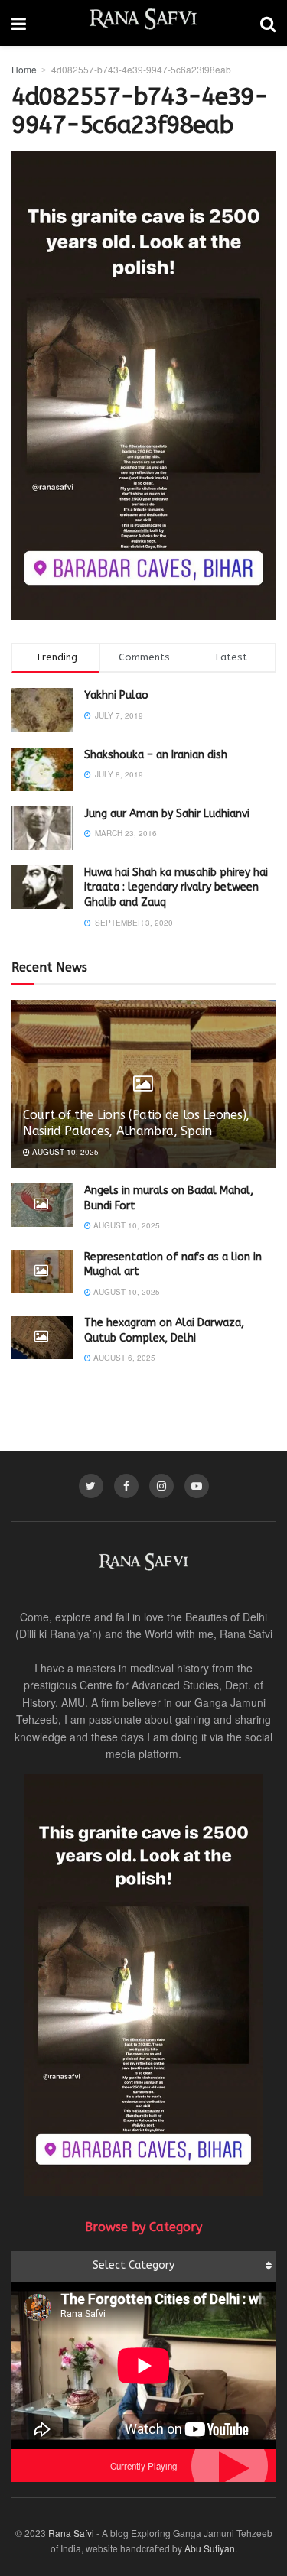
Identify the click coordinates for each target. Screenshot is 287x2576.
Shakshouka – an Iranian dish (156, 755)
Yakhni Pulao (116, 695)
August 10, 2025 (64, 1152)
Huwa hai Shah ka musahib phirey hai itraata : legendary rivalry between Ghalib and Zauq (176, 887)
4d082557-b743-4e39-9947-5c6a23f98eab (141, 69)
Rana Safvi (71, 2533)
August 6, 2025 (123, 1358)
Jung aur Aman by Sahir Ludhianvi (167, 814)
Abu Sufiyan (210, 2548)
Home (24, 69)
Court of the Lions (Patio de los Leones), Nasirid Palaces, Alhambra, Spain (136, 1123)
